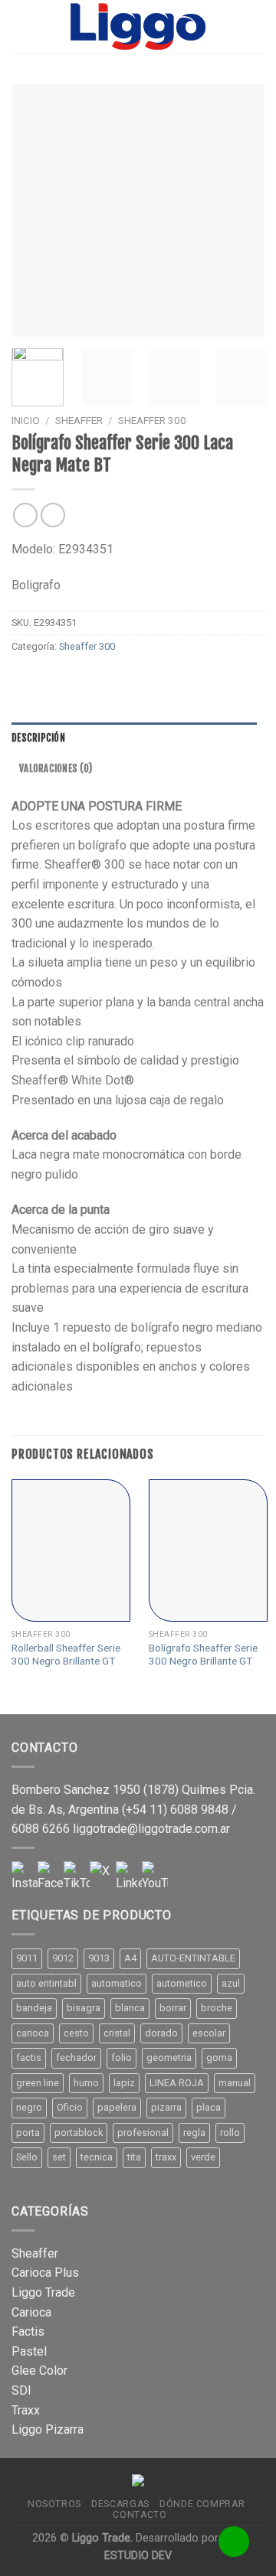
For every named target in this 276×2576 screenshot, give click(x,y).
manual (235, 2083)
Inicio (26, 420)
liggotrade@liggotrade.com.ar (151, 1829)
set (59, 2157)
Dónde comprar (202, 2504)
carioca (33, 2033)
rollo (230, 2133)
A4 (130, 1958)
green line (38, 2083)
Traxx (26, 2410)
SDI (21, 2390)
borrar (173, 2008)
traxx (166, 2157)
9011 (27, 1958)
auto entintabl (46, 1983)
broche (217, 2008)
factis (29, 2058)
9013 (99, 1958)
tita (134, 2157)
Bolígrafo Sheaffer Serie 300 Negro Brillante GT (203, 1655)
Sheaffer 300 (152, 420)
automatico (117, 1983)
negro (29, 2107)
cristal (117, 2033)
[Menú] (21, 26)
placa (209, 2107)
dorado (161, 2033)
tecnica (97, 2157)
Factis (28, 2331)
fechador (76, 2058)
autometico (182, 1983)
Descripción (38, 738)
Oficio (70, 2107)
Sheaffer (79, 420)
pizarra (166, 2107)
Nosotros (54, 2504)
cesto (76, 2033)
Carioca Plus (45, 2273)
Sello (27, 2157)
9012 (63, 1958)
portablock (79, 2133)
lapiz (124, 2083)
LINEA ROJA (177, 2083)
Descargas (120, 2504)
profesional (143, 2133)
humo (86, 2083)
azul (231, 1983)
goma (219, 2058)
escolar (209, 2033)
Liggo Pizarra (48, 2429)
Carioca (31, 2312)
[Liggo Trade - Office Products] (138, 27)
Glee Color (39, 2371)
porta (28, 2133)
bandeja (34, 2008)
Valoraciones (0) (56, 768)
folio (122, 2058)
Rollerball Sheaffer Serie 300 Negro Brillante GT (66, 1655)
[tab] (134, 738)
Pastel (29, 2351)
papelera (117, 2107)
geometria (169, 2058)
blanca (130, 2008)
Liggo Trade (43, 2292)
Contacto (140, 2515)
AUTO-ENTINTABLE (193, 1958)
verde (203, 2157)
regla (194, 2133)
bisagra (84, 2008)
